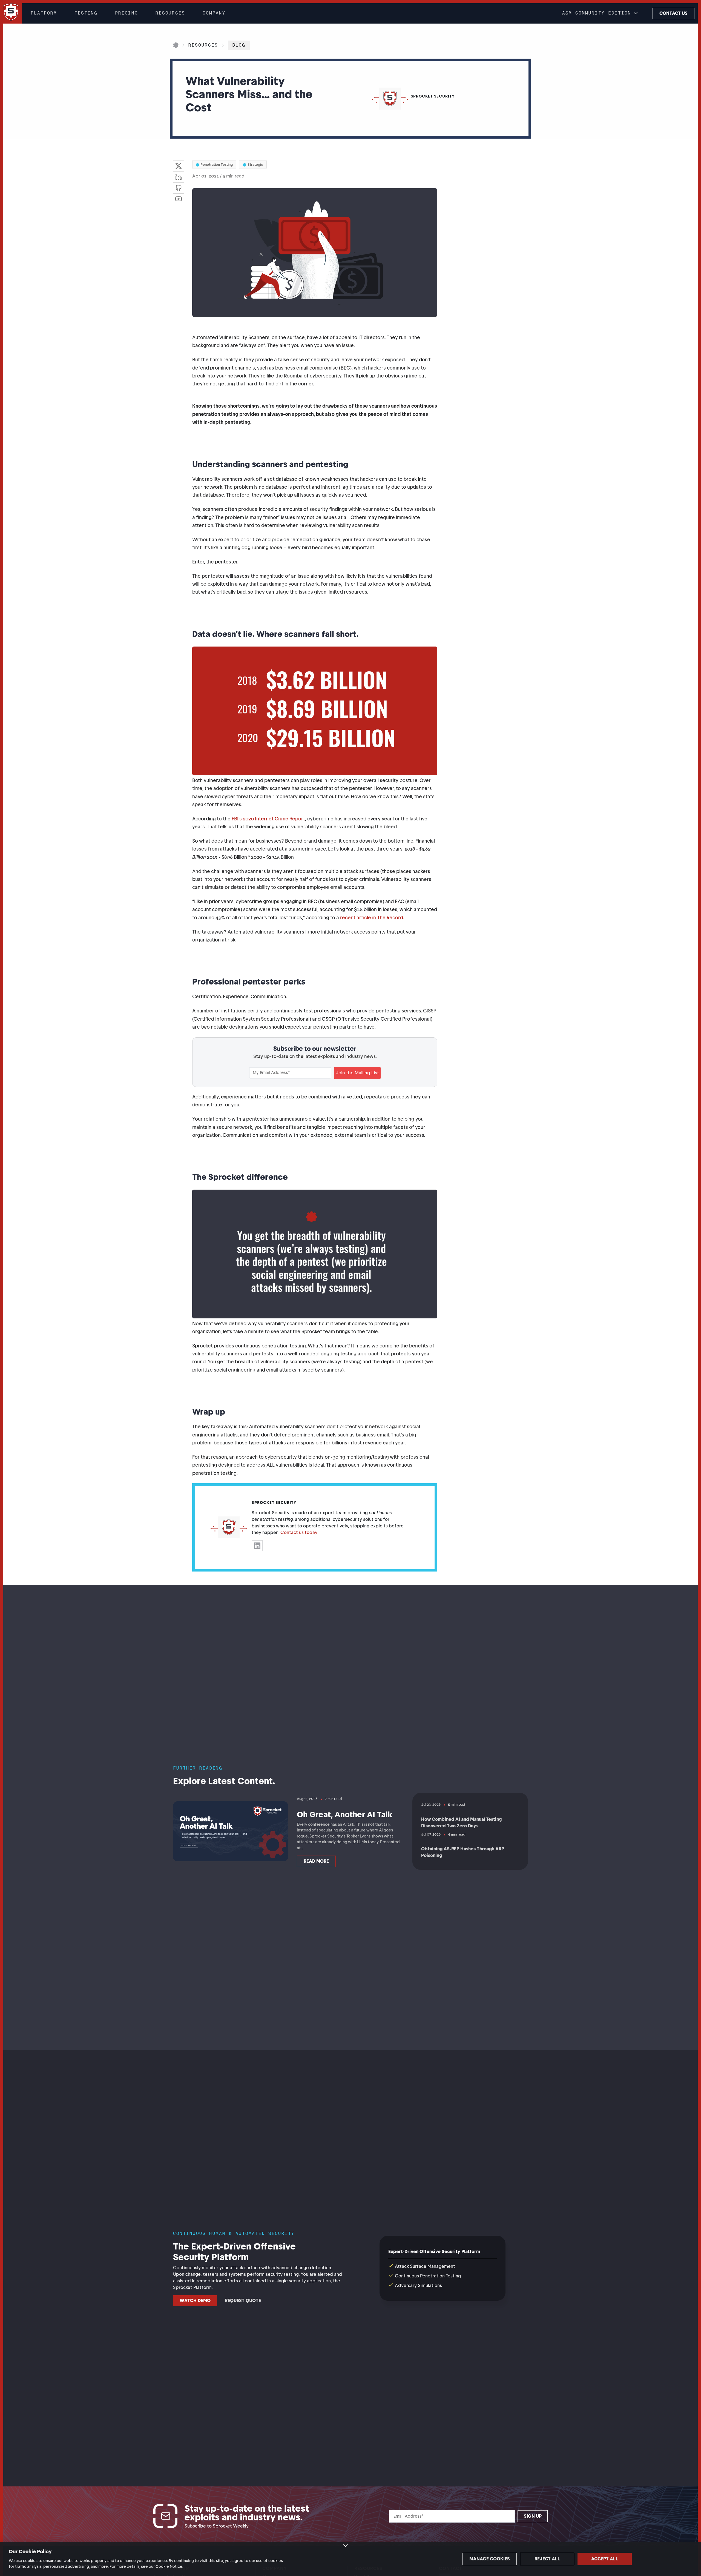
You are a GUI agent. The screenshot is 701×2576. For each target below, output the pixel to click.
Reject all (547, 2559)
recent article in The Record (372, 918)
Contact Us (673, 13)
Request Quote (243, 2301)
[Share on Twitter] (179, 166)
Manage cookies (490, 2559)
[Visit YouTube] (179, 199)
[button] (601, 13)
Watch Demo (195, 2301)
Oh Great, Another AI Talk (344, 1814)
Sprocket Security (274, 1503)
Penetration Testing (217, 164)
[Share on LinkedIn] (179, 177)
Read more (316, 1861)
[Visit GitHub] (179, 188)
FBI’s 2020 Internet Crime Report (268, 819)
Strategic (255, 164)
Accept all (605, 2559)
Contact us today (299, 1532)
